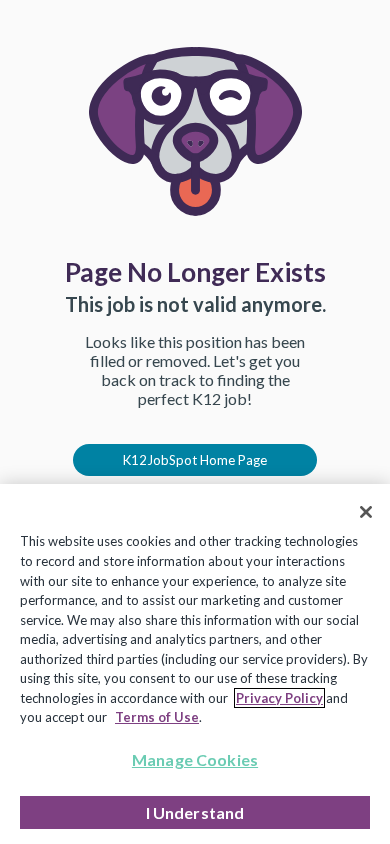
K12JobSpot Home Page (195, 460)
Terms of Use (157, 717)
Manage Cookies (195, 759)
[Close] (366, 512)
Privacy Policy (279, 698)
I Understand (195, 812)
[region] (195, 664)
